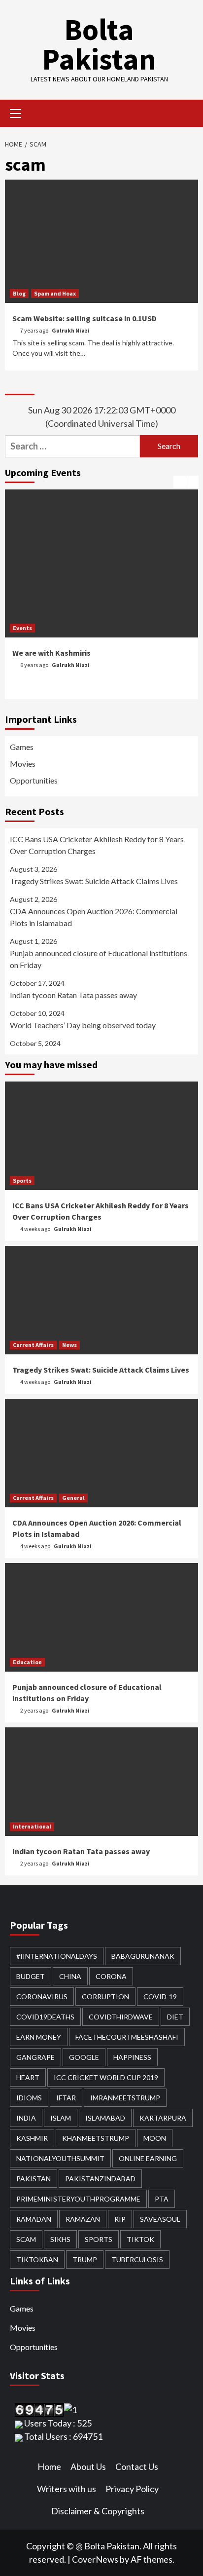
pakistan (34, 2179)
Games (22, 747)
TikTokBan (37, 2259)
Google (84, 2057)
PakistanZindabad (100, 2179)
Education (27, 1662)
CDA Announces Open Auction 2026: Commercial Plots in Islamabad (94, 917)
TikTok (140, 2239)
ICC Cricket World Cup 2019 (106, 2077)
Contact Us (137, 2466)
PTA (162, 2199)
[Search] (187, 114)
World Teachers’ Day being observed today (83, 1025)
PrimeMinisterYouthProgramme (78, 2199)
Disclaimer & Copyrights (98, 2511)
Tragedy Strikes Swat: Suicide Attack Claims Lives (94, 881)
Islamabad (105, 2118)
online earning (148, 2158)
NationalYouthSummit (60, 2158)
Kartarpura (163, 2118)
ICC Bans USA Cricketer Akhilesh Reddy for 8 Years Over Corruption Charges (97, 845)
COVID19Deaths (45, 2017)
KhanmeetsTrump (96, 2138)
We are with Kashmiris (51, 653)
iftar (66, 2098)
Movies (23, 764)
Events (22, 628)
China (70, 1976)
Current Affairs (33, 1345)
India (26, 2118)
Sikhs (60, 2239)
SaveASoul (160, 2219)
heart (28, 2077)
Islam (61, 2118)
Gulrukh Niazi (71, 330)
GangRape (35, 2057)
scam (26, 2239)
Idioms (29, 2098)
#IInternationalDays (57, 1956)
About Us (88, 2466)
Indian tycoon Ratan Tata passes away (73, 995)
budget (31, 1976)
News (69, 1345)
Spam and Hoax (55, 293)
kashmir (32, 2138)
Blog (19, 293)
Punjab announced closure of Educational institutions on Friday (99, 959)
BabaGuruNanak (143, 1956)
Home (49, 2466)
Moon (155, 2138)
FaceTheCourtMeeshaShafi (127, 2037)
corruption (105, 1997)
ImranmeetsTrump (125, 2098)
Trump (85, 2259)
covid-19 (160, 1997)
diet (175, 2017)
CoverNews (95, 2559)
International (32, 1826)
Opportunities (34, 780)
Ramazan (83, 2219)
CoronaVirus (42, 1997)
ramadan (34, 2219)
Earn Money (39, 2037)
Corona (111, 1976)
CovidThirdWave (121, 2017)
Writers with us (67, 2489)
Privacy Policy (132, 2489)
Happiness (132, 2057)
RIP (120, 2219)
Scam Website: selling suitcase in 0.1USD (85, 318)
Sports (22, 1180)
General (73, 1498)
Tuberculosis (137, 2259)
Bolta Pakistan (99, 44)
